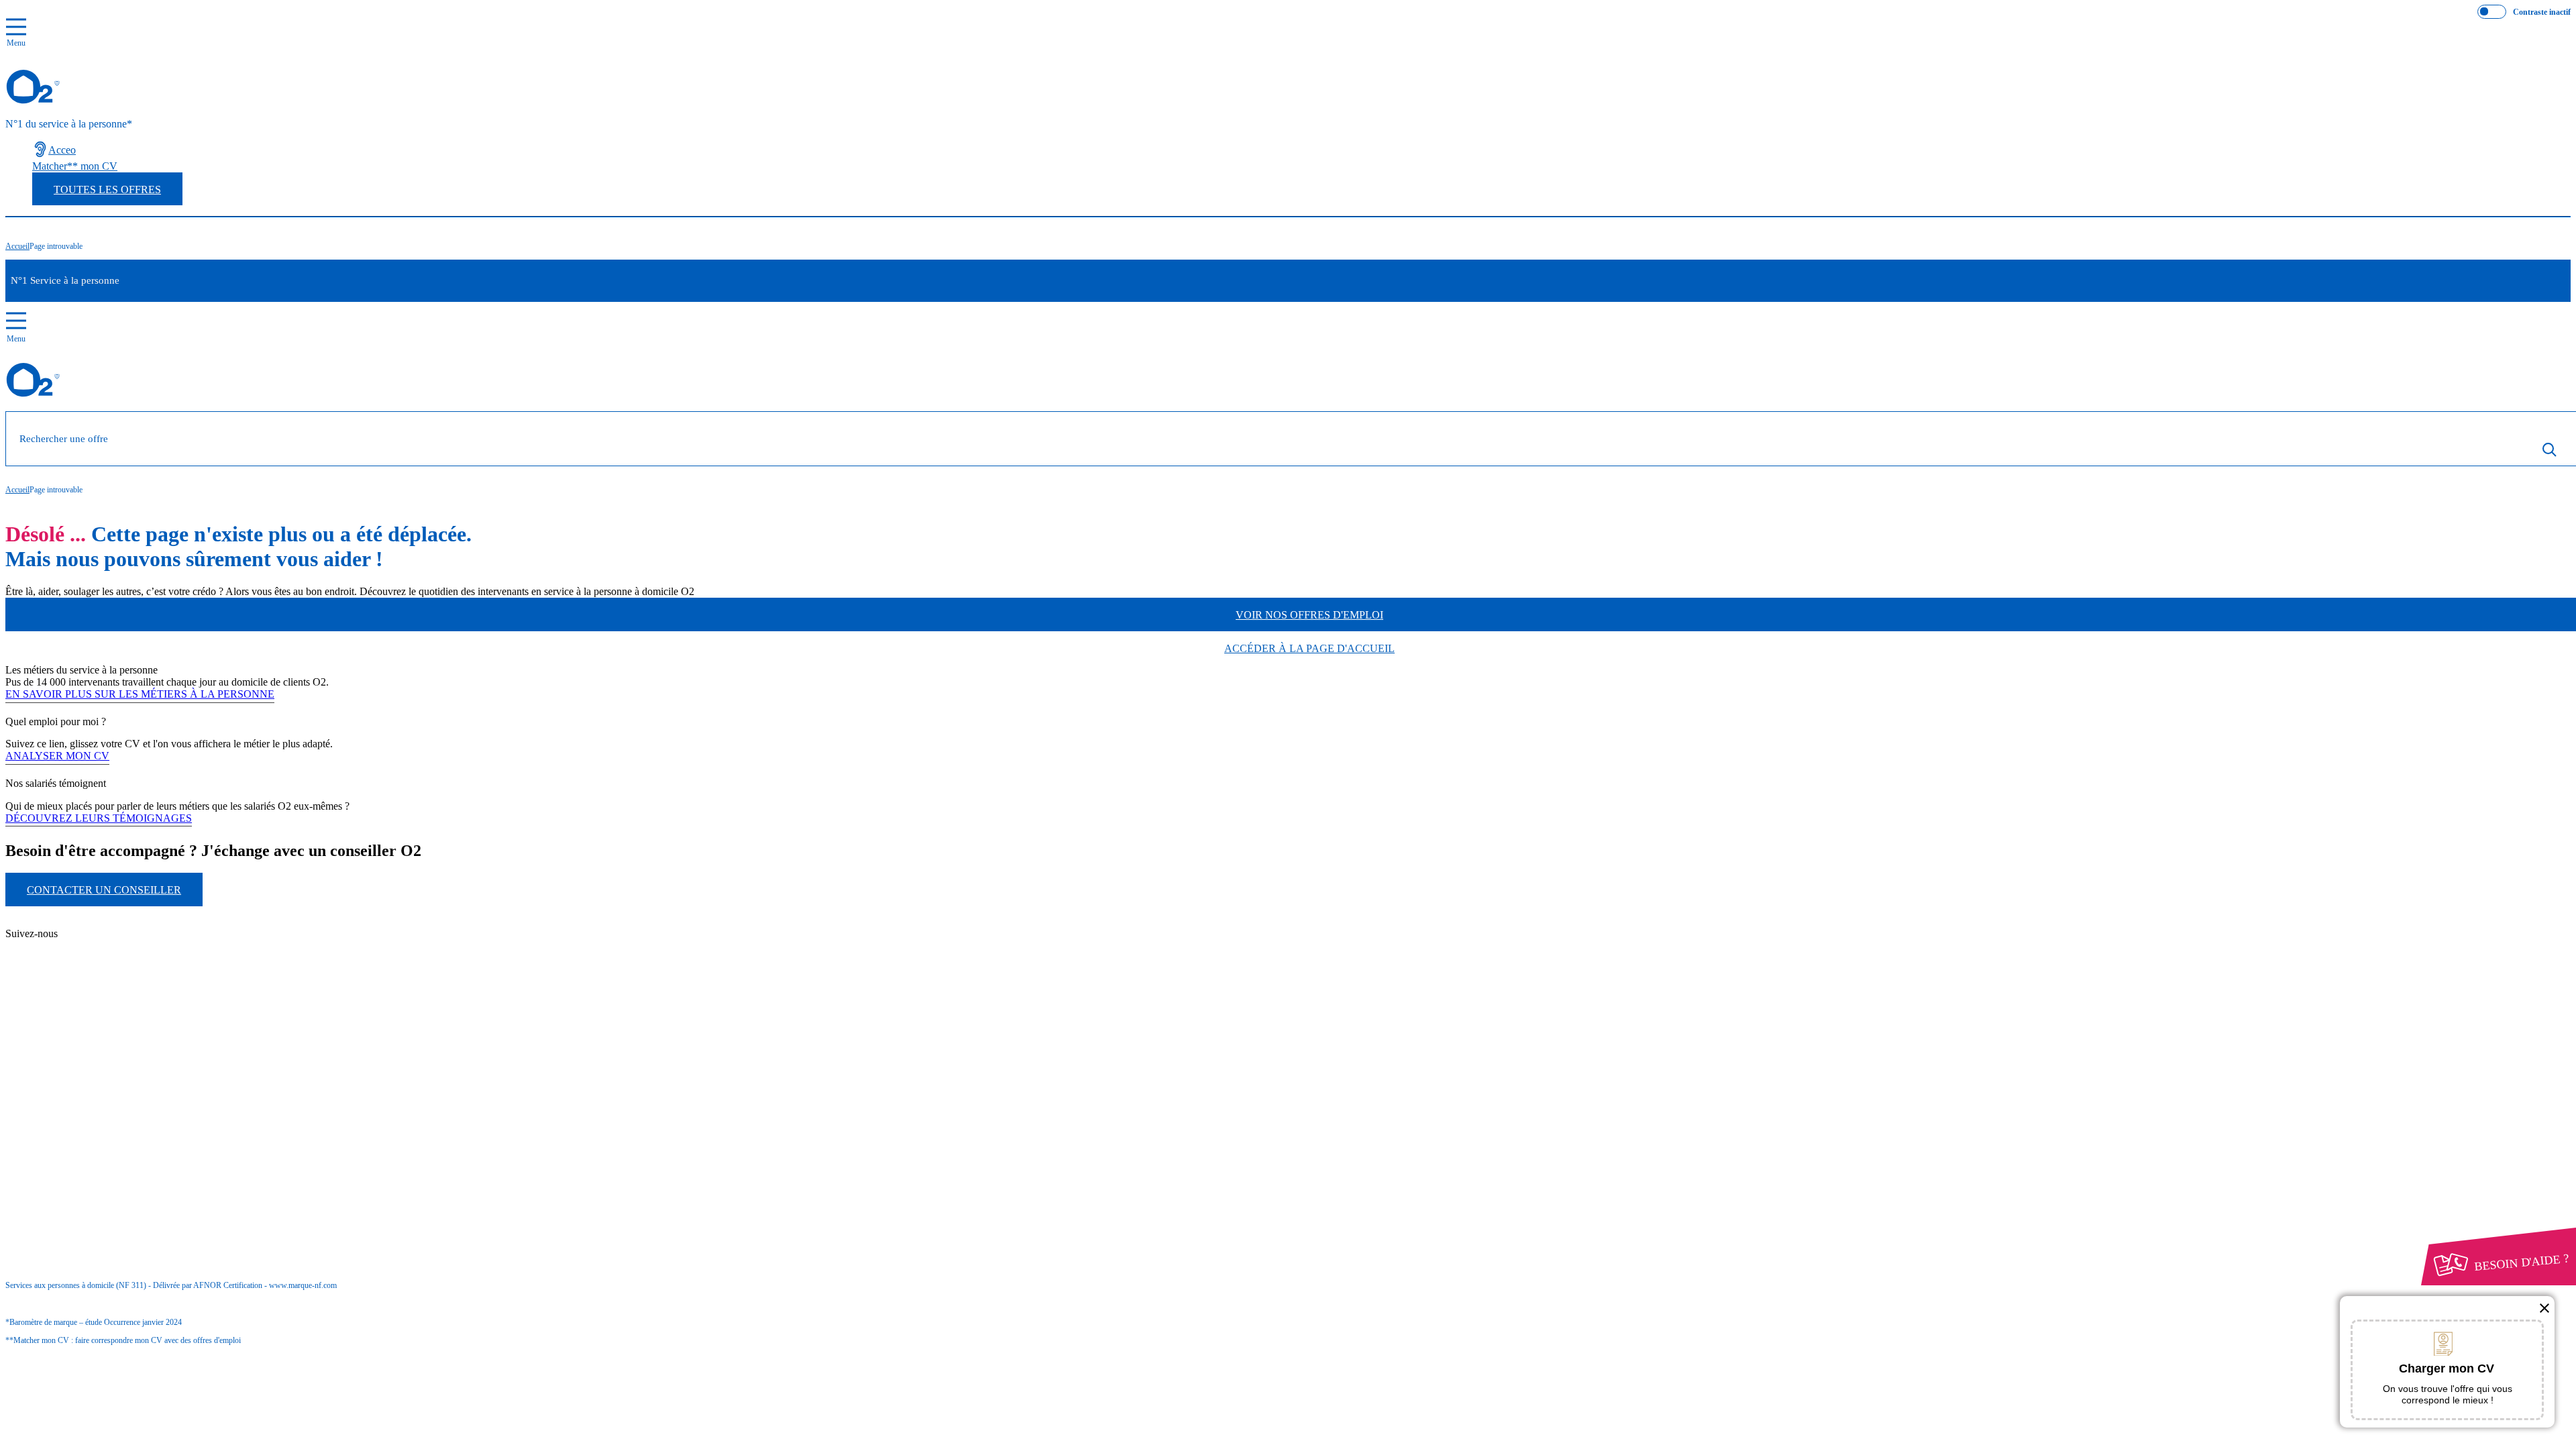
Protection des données (81, 1085)
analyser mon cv (57, 756)
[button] (2544, 1308)
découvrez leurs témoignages (99, 818)
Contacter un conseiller (104, 890)
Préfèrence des (75, 1098)
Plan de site (82, 947)
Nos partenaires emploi (106, 935)
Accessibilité (59, 1109)
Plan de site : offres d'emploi (130, 970)
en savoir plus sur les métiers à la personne (140, 694)
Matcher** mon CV (75, 166)
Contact (74, 923)
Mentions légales (93, 1073)
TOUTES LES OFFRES (107, 190)
